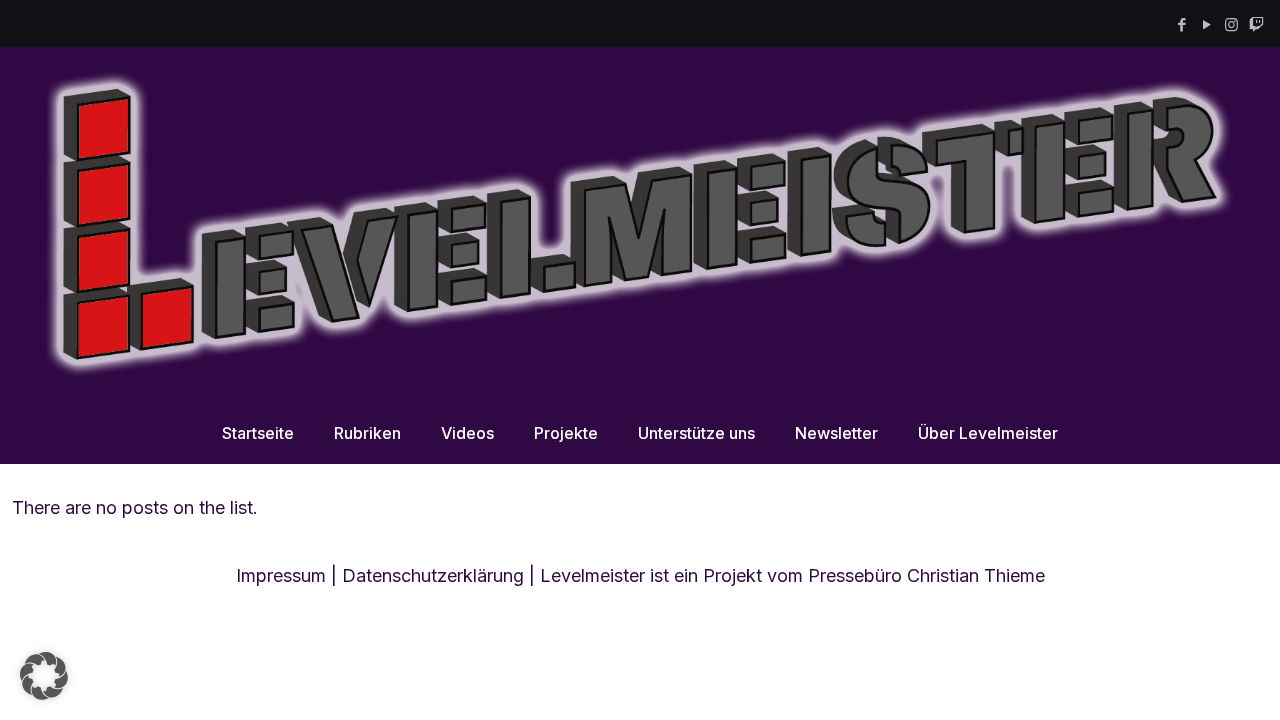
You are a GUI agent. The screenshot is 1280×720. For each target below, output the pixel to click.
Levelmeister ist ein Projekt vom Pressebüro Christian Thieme (792, 575)
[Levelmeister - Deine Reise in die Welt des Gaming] (640, 224)
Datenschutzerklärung (433, 575)
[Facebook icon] (1181, 24)
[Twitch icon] (1256, 24)
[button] (44, 676)
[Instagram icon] (1231, 24)
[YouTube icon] (1206, 24)
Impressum (281, 575)
